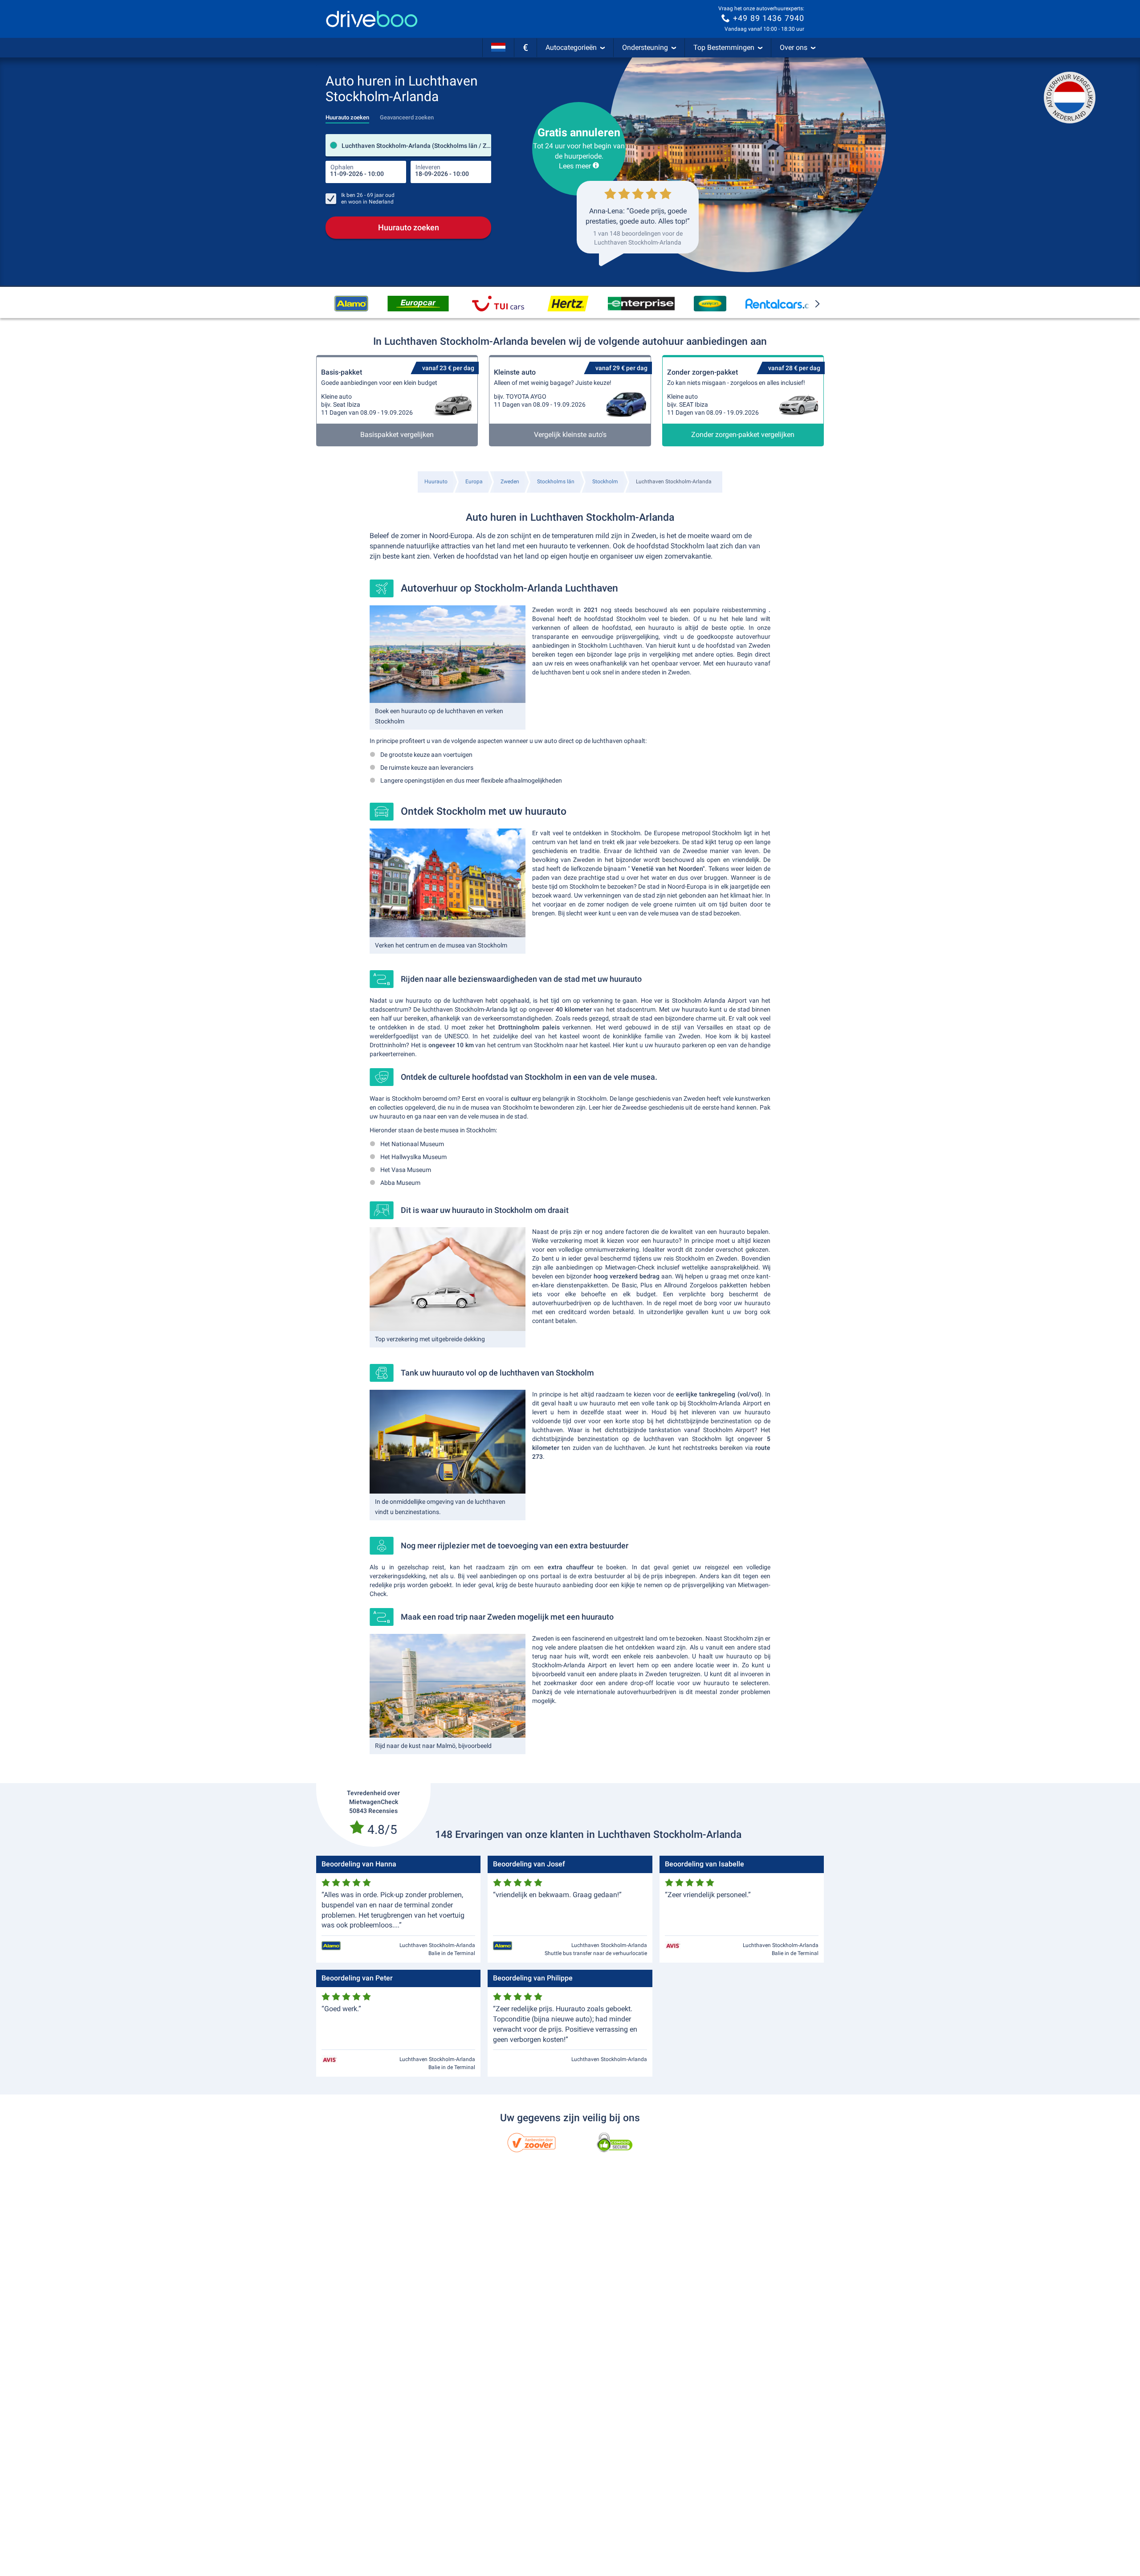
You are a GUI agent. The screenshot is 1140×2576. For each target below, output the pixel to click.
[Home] (372, 19)
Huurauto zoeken (409, 227)
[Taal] (498, 48)
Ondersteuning (645, 47)
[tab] (347, 115)
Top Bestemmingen (724, 47)
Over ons (794, 47)
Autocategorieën (571, 47)
